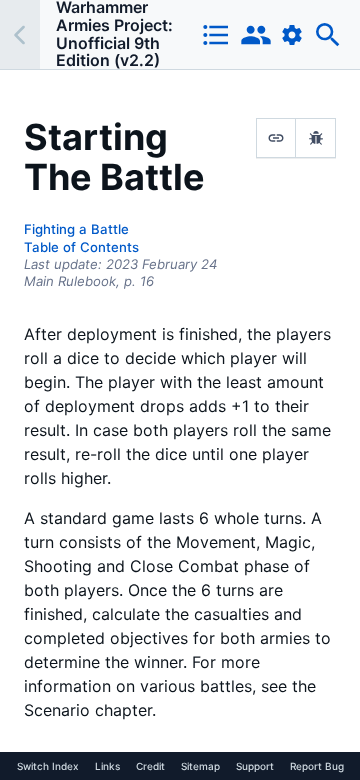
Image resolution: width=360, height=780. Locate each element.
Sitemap (200, 766)
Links (107, 766)
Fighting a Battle (76, 229)
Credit (150, 766)
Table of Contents (81, 247)
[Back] (20, 34)
